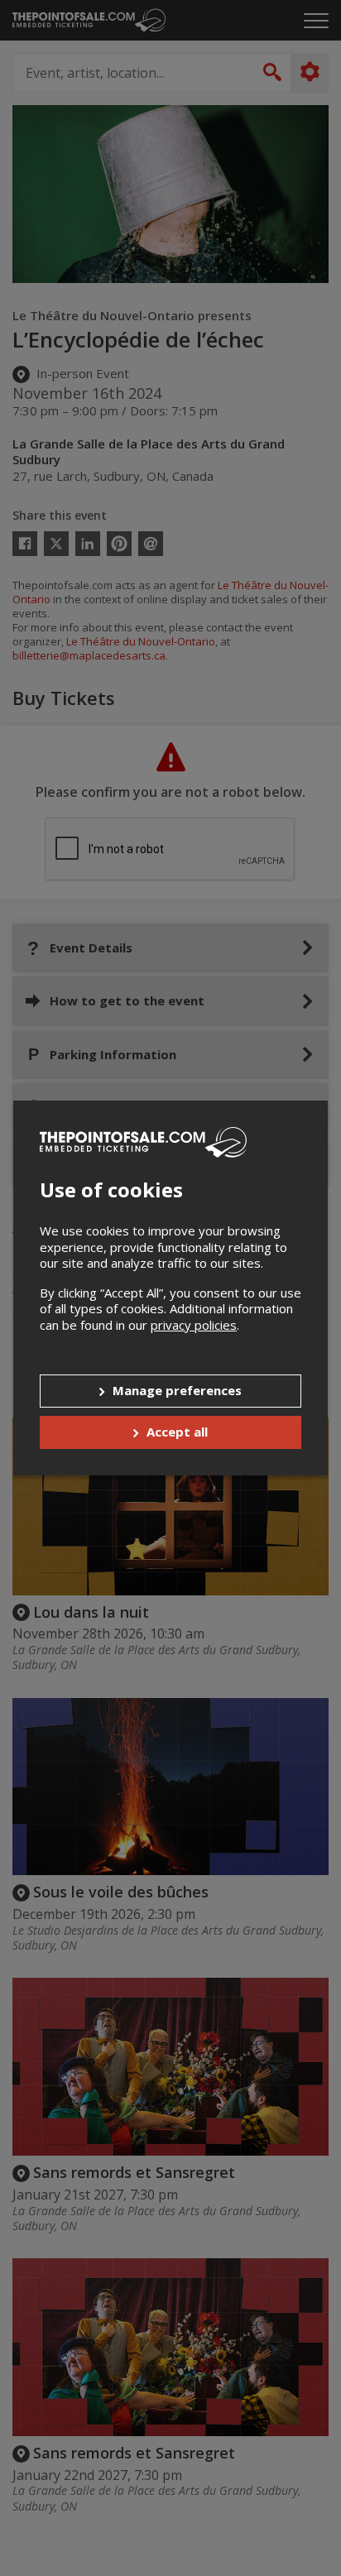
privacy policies (194, 1325)
